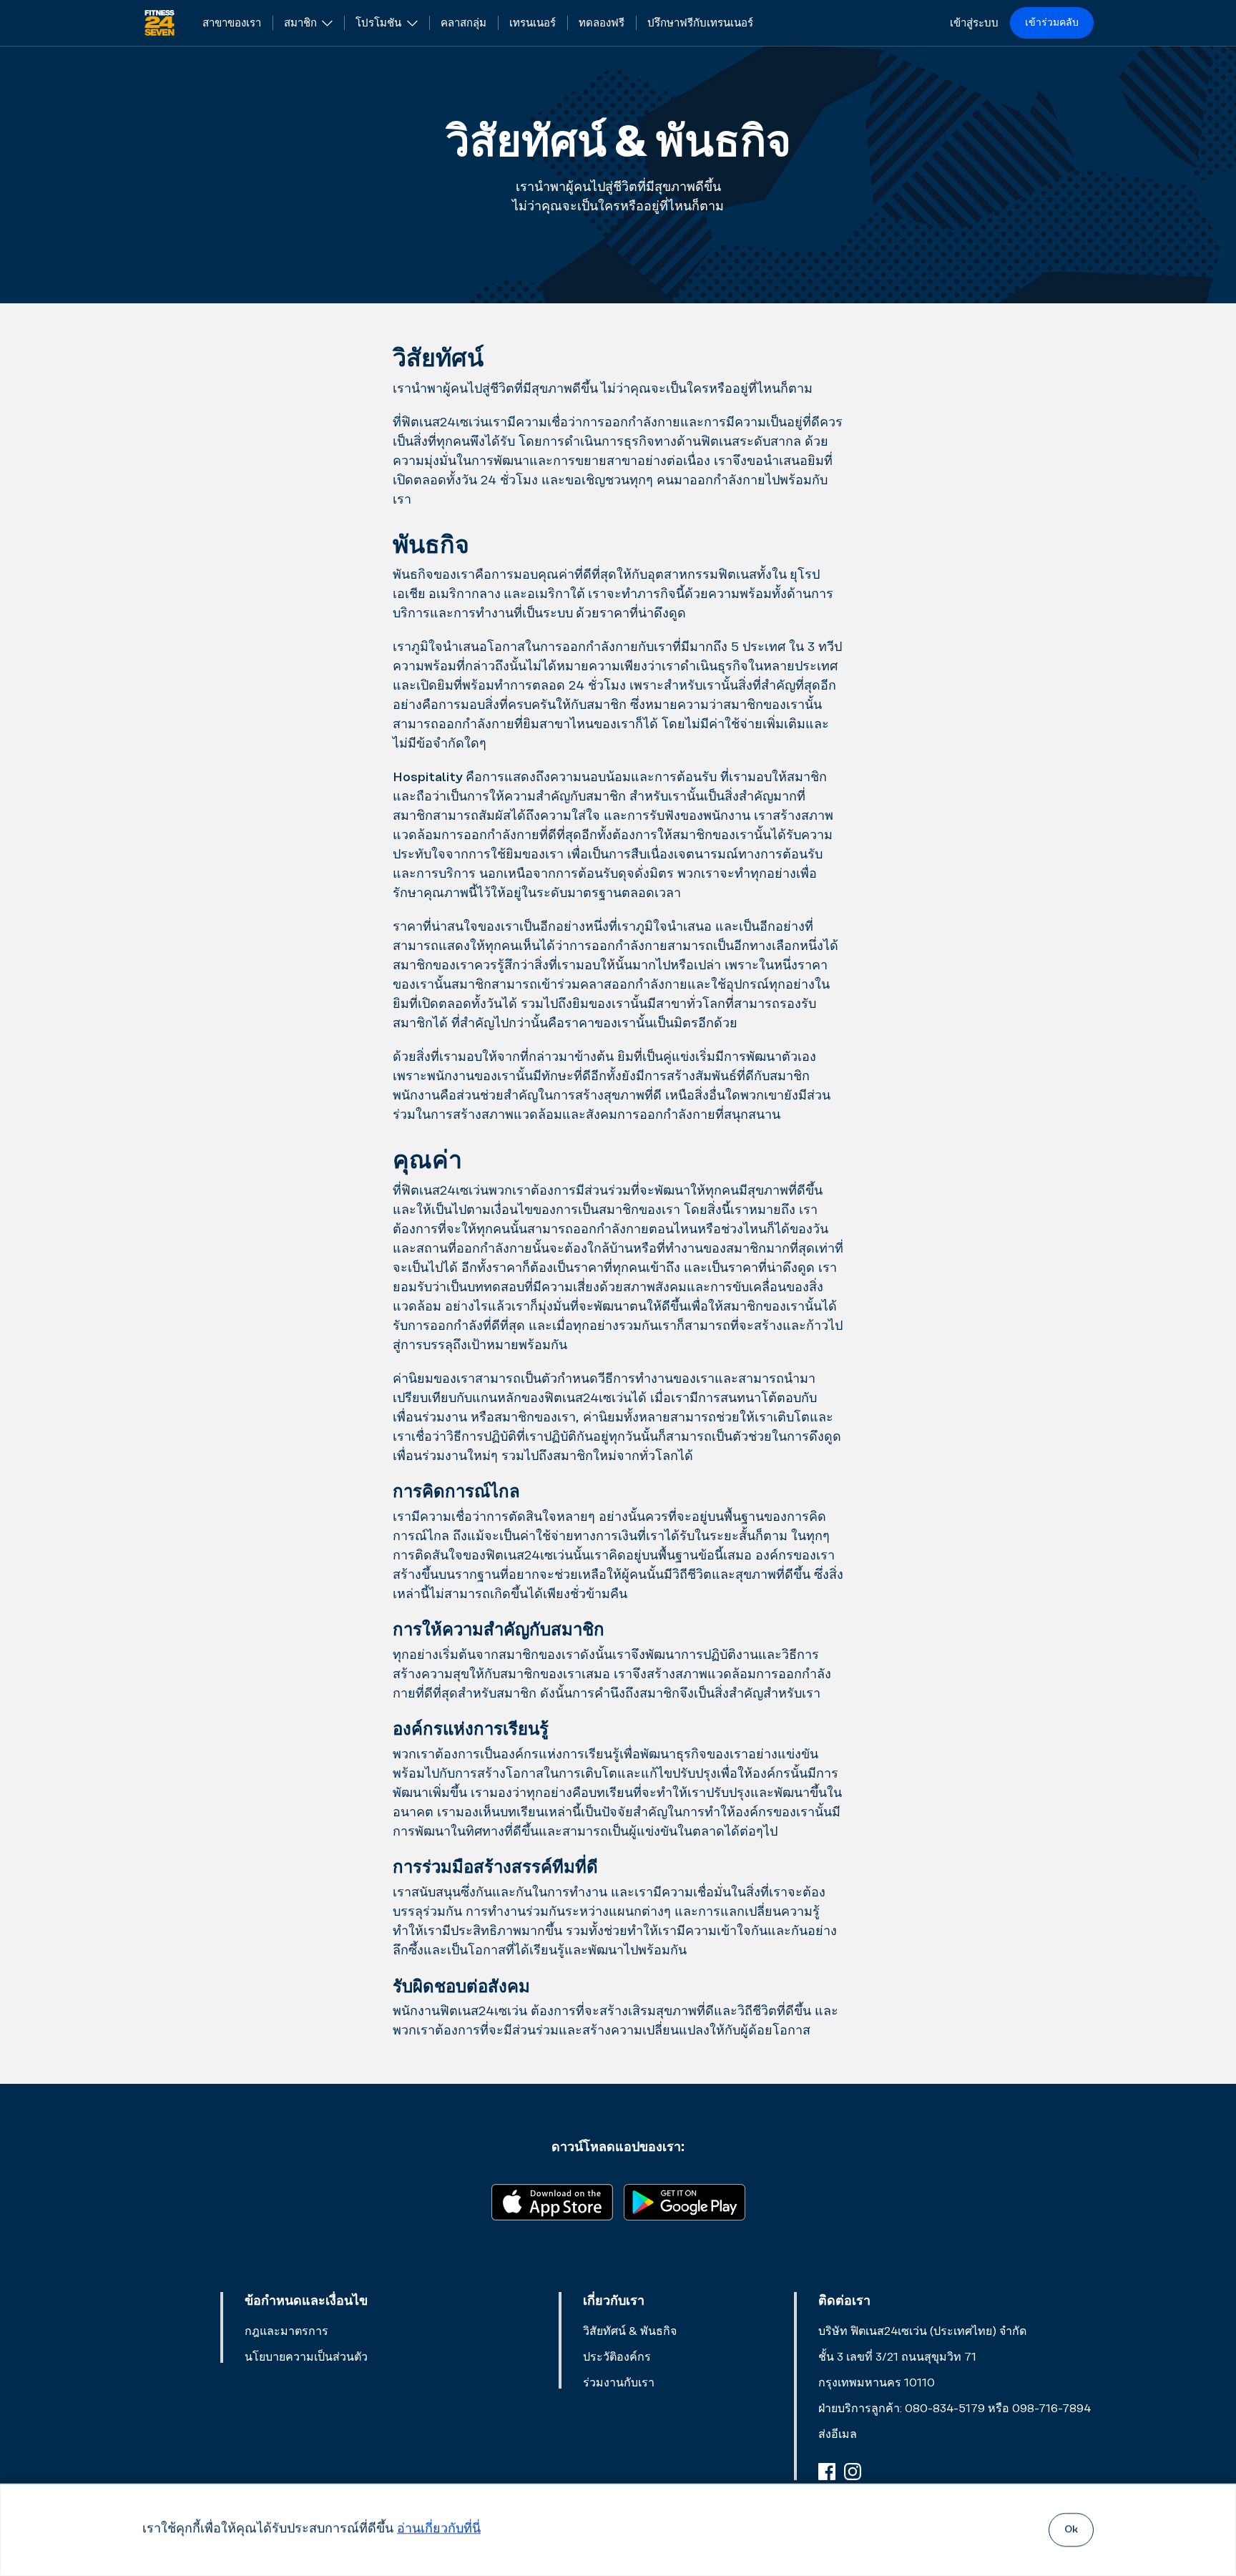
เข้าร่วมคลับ (1052, 23)
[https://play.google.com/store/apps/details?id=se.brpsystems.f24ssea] (685, 2201)
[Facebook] (827, 2472)
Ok (1071, 2530)
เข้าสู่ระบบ (974, 23)
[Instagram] (853, 2472)
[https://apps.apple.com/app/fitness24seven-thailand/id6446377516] (552, 2201)
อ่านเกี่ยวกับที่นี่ (439, 2530)
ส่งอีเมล (838, 2434)
